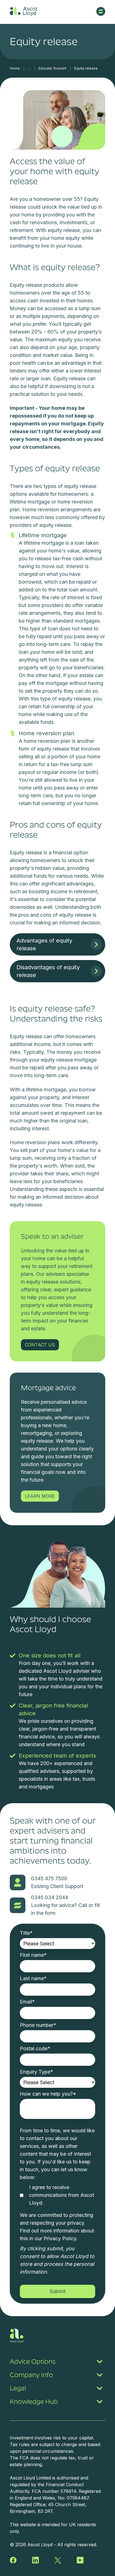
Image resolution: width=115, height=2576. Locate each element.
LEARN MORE (40, 1496)
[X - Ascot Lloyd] (58, 2560)
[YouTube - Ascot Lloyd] (80, 2560)
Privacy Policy (60, 2238)
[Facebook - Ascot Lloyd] (13, 2560)
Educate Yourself (52, 68)
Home (15, 68)
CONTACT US (40, 1345)
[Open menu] (101, 11)
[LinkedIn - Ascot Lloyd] (35, 2560)
